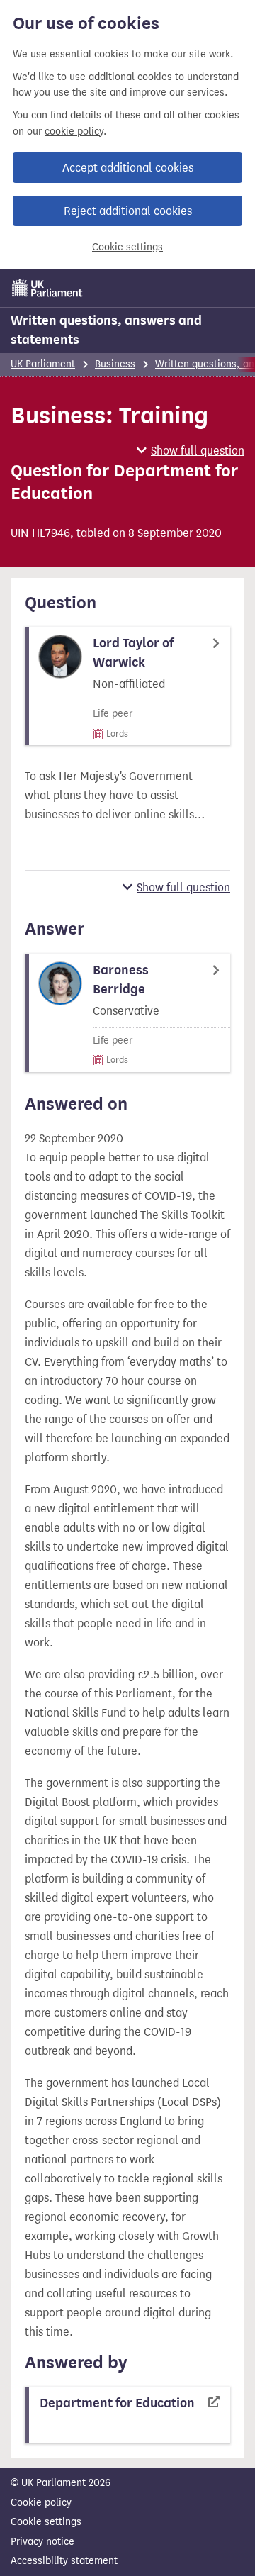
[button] (191, 451)
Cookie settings (127, 247)
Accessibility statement (64, 2561)
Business (115, 364)
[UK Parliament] (47, 288)
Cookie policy (41, 2503)
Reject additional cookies (128, 211)
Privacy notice (42, 2542)
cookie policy (74, 132)
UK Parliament (43, 364)
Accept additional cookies (128, 168)
